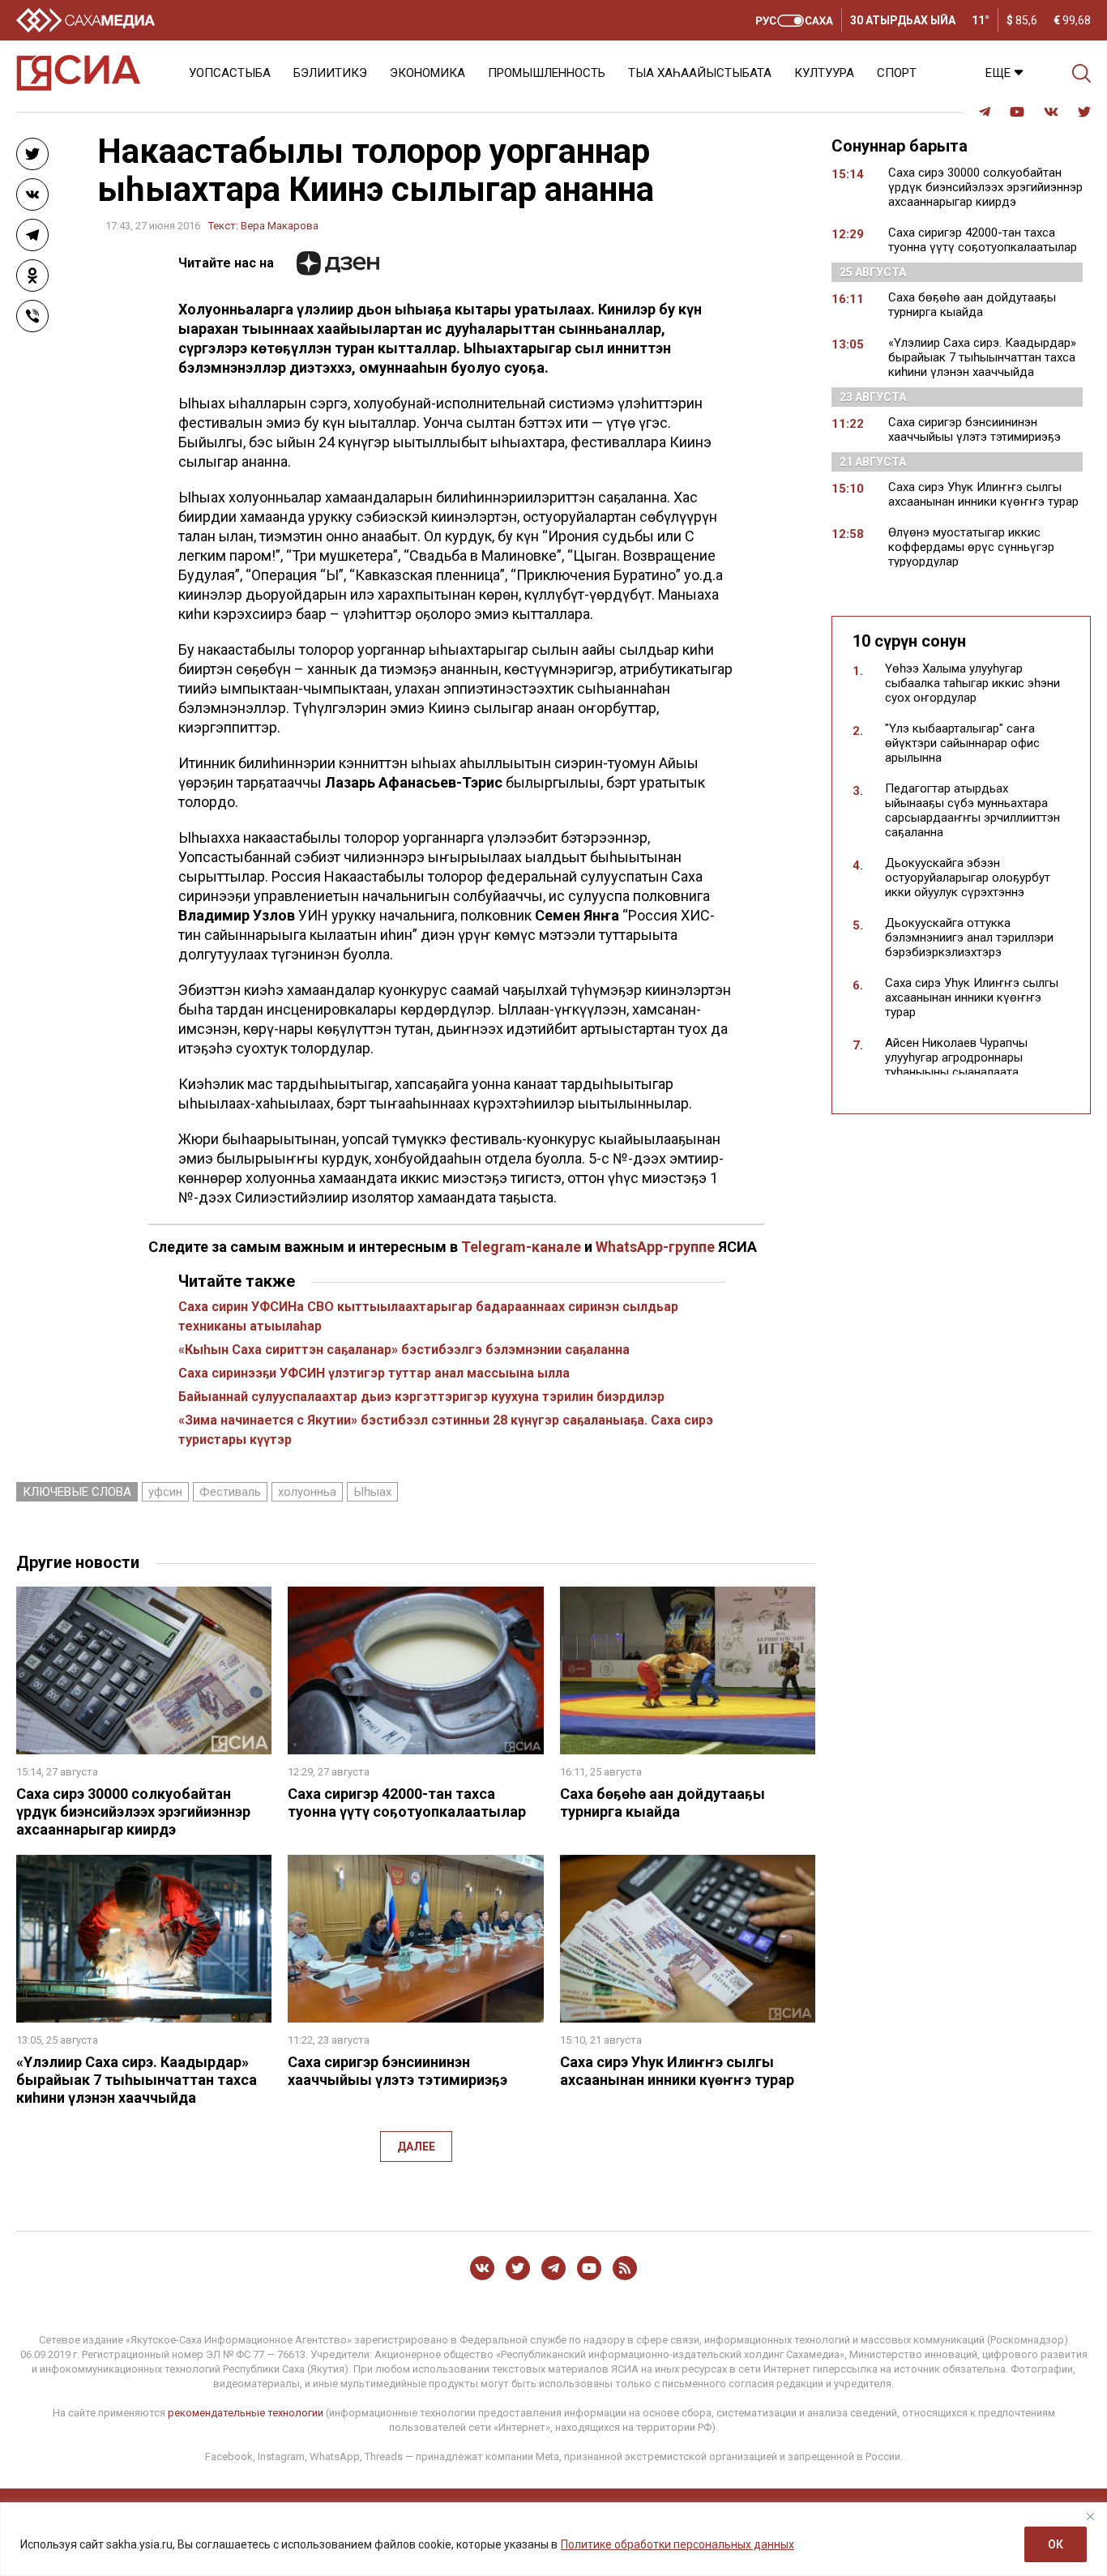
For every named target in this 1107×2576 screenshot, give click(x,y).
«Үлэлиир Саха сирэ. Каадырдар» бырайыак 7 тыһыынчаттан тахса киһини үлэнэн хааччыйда (137, 2080)
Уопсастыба (230, 73)
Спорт (897, 73)
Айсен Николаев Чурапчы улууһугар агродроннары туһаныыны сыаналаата (956, 1057)
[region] (553, 2539)
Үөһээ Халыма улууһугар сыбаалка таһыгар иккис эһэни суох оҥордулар (972, 683)
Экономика (427, 73)
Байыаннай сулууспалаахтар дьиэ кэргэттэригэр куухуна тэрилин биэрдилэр (421, 1397)
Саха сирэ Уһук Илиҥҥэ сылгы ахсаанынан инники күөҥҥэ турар (677, 2071)
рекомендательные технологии (246, 2413)
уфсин (165, 1492)
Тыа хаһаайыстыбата (700, 73)
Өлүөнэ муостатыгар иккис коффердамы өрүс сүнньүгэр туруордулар (971, 547)
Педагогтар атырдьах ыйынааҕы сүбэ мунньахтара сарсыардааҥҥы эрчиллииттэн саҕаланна (972, 810)
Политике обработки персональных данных (677, 2544)
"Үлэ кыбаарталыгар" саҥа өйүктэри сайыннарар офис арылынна (962, 743)
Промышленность (547, 73)
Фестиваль (230, 1492)
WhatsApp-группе (655, 1247)
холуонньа (307, 1492)
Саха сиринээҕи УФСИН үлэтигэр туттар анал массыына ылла (374, 1373)
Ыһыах (372, 1492)
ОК (1056, 2544)
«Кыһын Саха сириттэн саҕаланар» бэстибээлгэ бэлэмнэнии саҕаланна (404, 1350)
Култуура (824, 73)
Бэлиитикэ (330, 73)
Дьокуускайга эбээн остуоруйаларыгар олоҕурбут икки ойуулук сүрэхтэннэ (968, 878)
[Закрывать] (1090, 2516)
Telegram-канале (521, 1247)
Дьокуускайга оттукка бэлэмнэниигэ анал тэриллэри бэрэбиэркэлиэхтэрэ (969, 938)
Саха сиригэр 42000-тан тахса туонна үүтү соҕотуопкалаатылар (407, 1803)
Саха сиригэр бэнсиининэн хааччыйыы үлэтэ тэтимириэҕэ (397, 2071)
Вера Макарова (280, 226)
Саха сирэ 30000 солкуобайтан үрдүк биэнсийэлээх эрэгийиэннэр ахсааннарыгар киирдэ (133, 1811)
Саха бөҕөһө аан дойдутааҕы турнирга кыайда (662, 1803)
